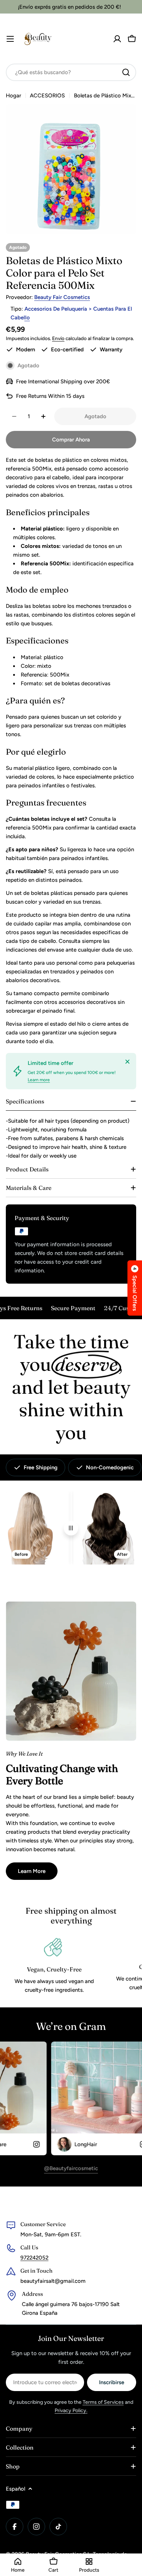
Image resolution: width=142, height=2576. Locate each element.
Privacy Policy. (71, 2411)
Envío (58, 338)
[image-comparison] (71, 1528)
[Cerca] (127, 1062)
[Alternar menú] (10, 39)
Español (15, 2489)
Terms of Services (103, 2402)
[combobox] (71, 72)
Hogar (13, 96)
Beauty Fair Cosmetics (62, 297)
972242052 (34, 2258)
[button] (135, 1288)
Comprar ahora (71, 440)
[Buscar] (126, 72)
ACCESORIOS (47, 96)
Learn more (39, 1080)
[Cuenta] (117, 39)
